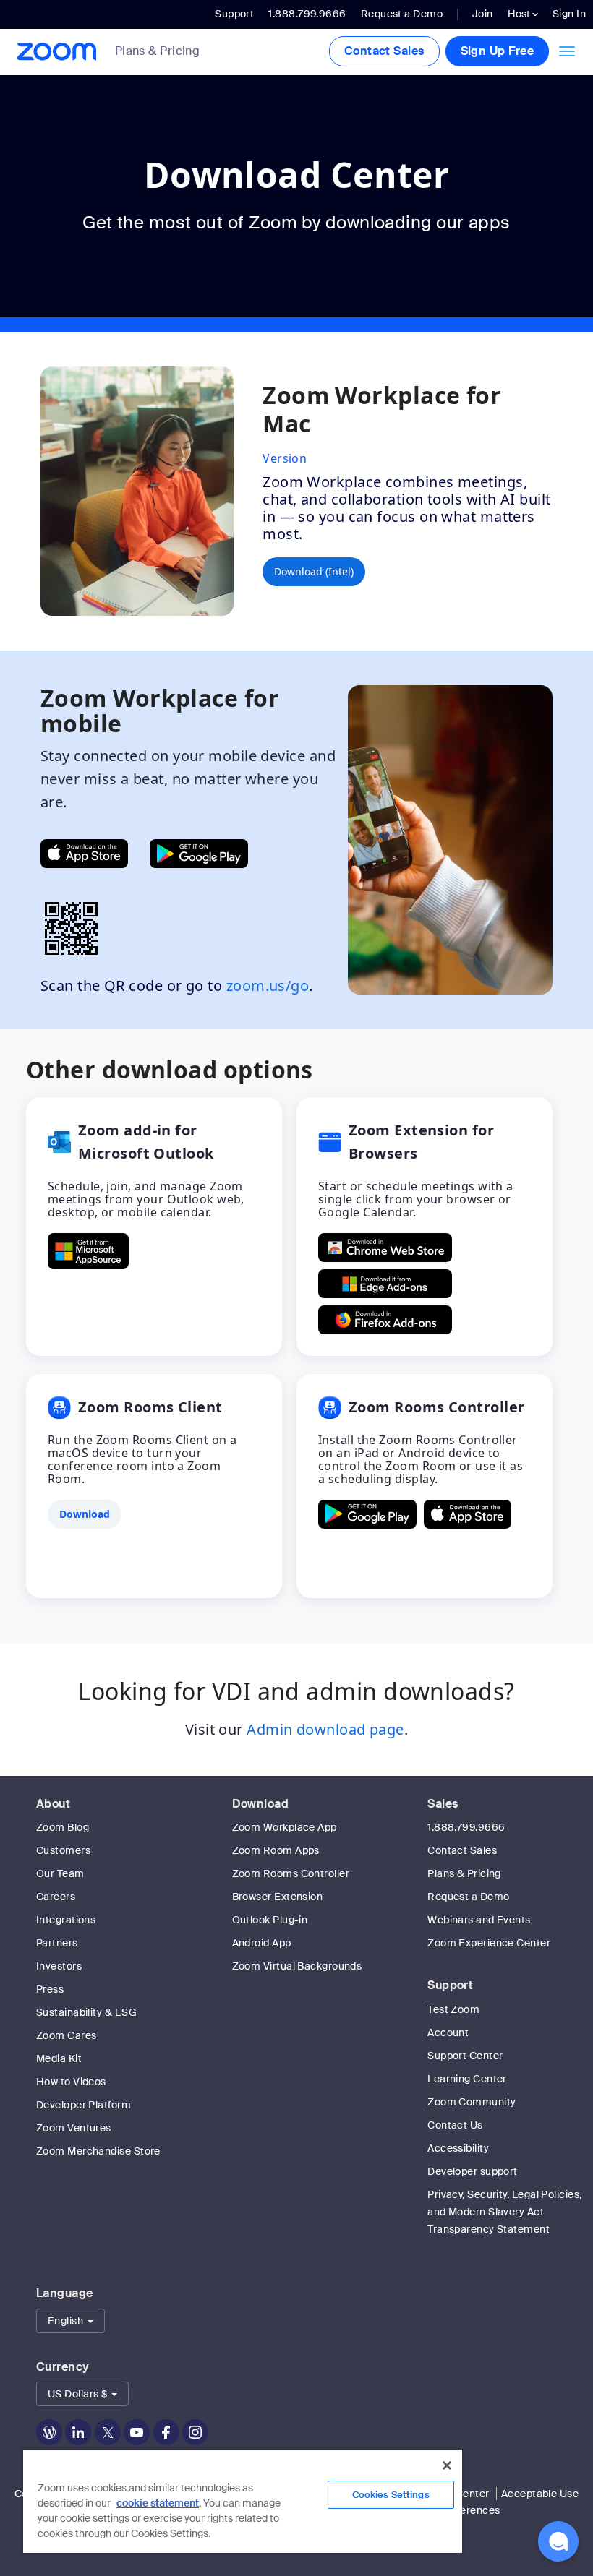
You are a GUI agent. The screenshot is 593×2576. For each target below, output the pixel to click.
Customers (63, 1850)
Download (261, 1804)
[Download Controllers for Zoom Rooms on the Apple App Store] (468, 1514)
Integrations (66, 1920)
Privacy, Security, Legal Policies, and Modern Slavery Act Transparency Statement (504, 2212)
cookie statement (158, 2503)
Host (520, 14)
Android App (262, 1943)
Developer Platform (84, 2105)
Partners (57, 1943)
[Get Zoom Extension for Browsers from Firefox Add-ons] (385, 1320)
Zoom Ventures (74, 2128)
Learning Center (467, 2079)
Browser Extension (278, 1897)
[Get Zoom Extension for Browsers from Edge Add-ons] (385, 1284)
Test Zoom (453, 2009)
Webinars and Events (479, 1920)
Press (50, 1989)
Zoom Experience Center (489, 1943)
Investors (59, 1966)
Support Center (465, 2056)
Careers (56, 1897)
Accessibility (458, 2148)
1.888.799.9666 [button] (307, 14)
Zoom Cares (67, 2035)
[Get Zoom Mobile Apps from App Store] (84, 854)
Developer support (473, 2171)
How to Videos (71, 2082)
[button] (71, 2321)
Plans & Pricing (158, 51)
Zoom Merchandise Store (98, 2151)
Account (448, 2032)
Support (234, 14)
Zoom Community (472, 2102)
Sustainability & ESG (86, 2012)
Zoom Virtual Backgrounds (297, 1966)
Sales (443, 1804)
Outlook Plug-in (270, 1920)
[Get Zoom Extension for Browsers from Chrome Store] (385, 1248)
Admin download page (325, 1729)
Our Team (60, 1873)
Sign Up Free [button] (497, 51)
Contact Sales (384, 51)
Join (483, 14)
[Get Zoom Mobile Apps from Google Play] (199, 854)
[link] (168, 52)
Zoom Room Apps (276, 1850)
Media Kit (59, 2058)
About (53, 1804)
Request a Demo (402, 14)
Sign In (569, 14)
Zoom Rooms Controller (291, 1873)
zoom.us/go (268, 986)
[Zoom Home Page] (52, 52)
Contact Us (455, 2125)
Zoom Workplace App (285, 1827)
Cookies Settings (391, 2495)
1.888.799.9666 (466, 1827)
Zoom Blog (63, 1827)
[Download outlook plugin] (88, 1251)
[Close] (447, 2465)
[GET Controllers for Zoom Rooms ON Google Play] (367, 1514)
